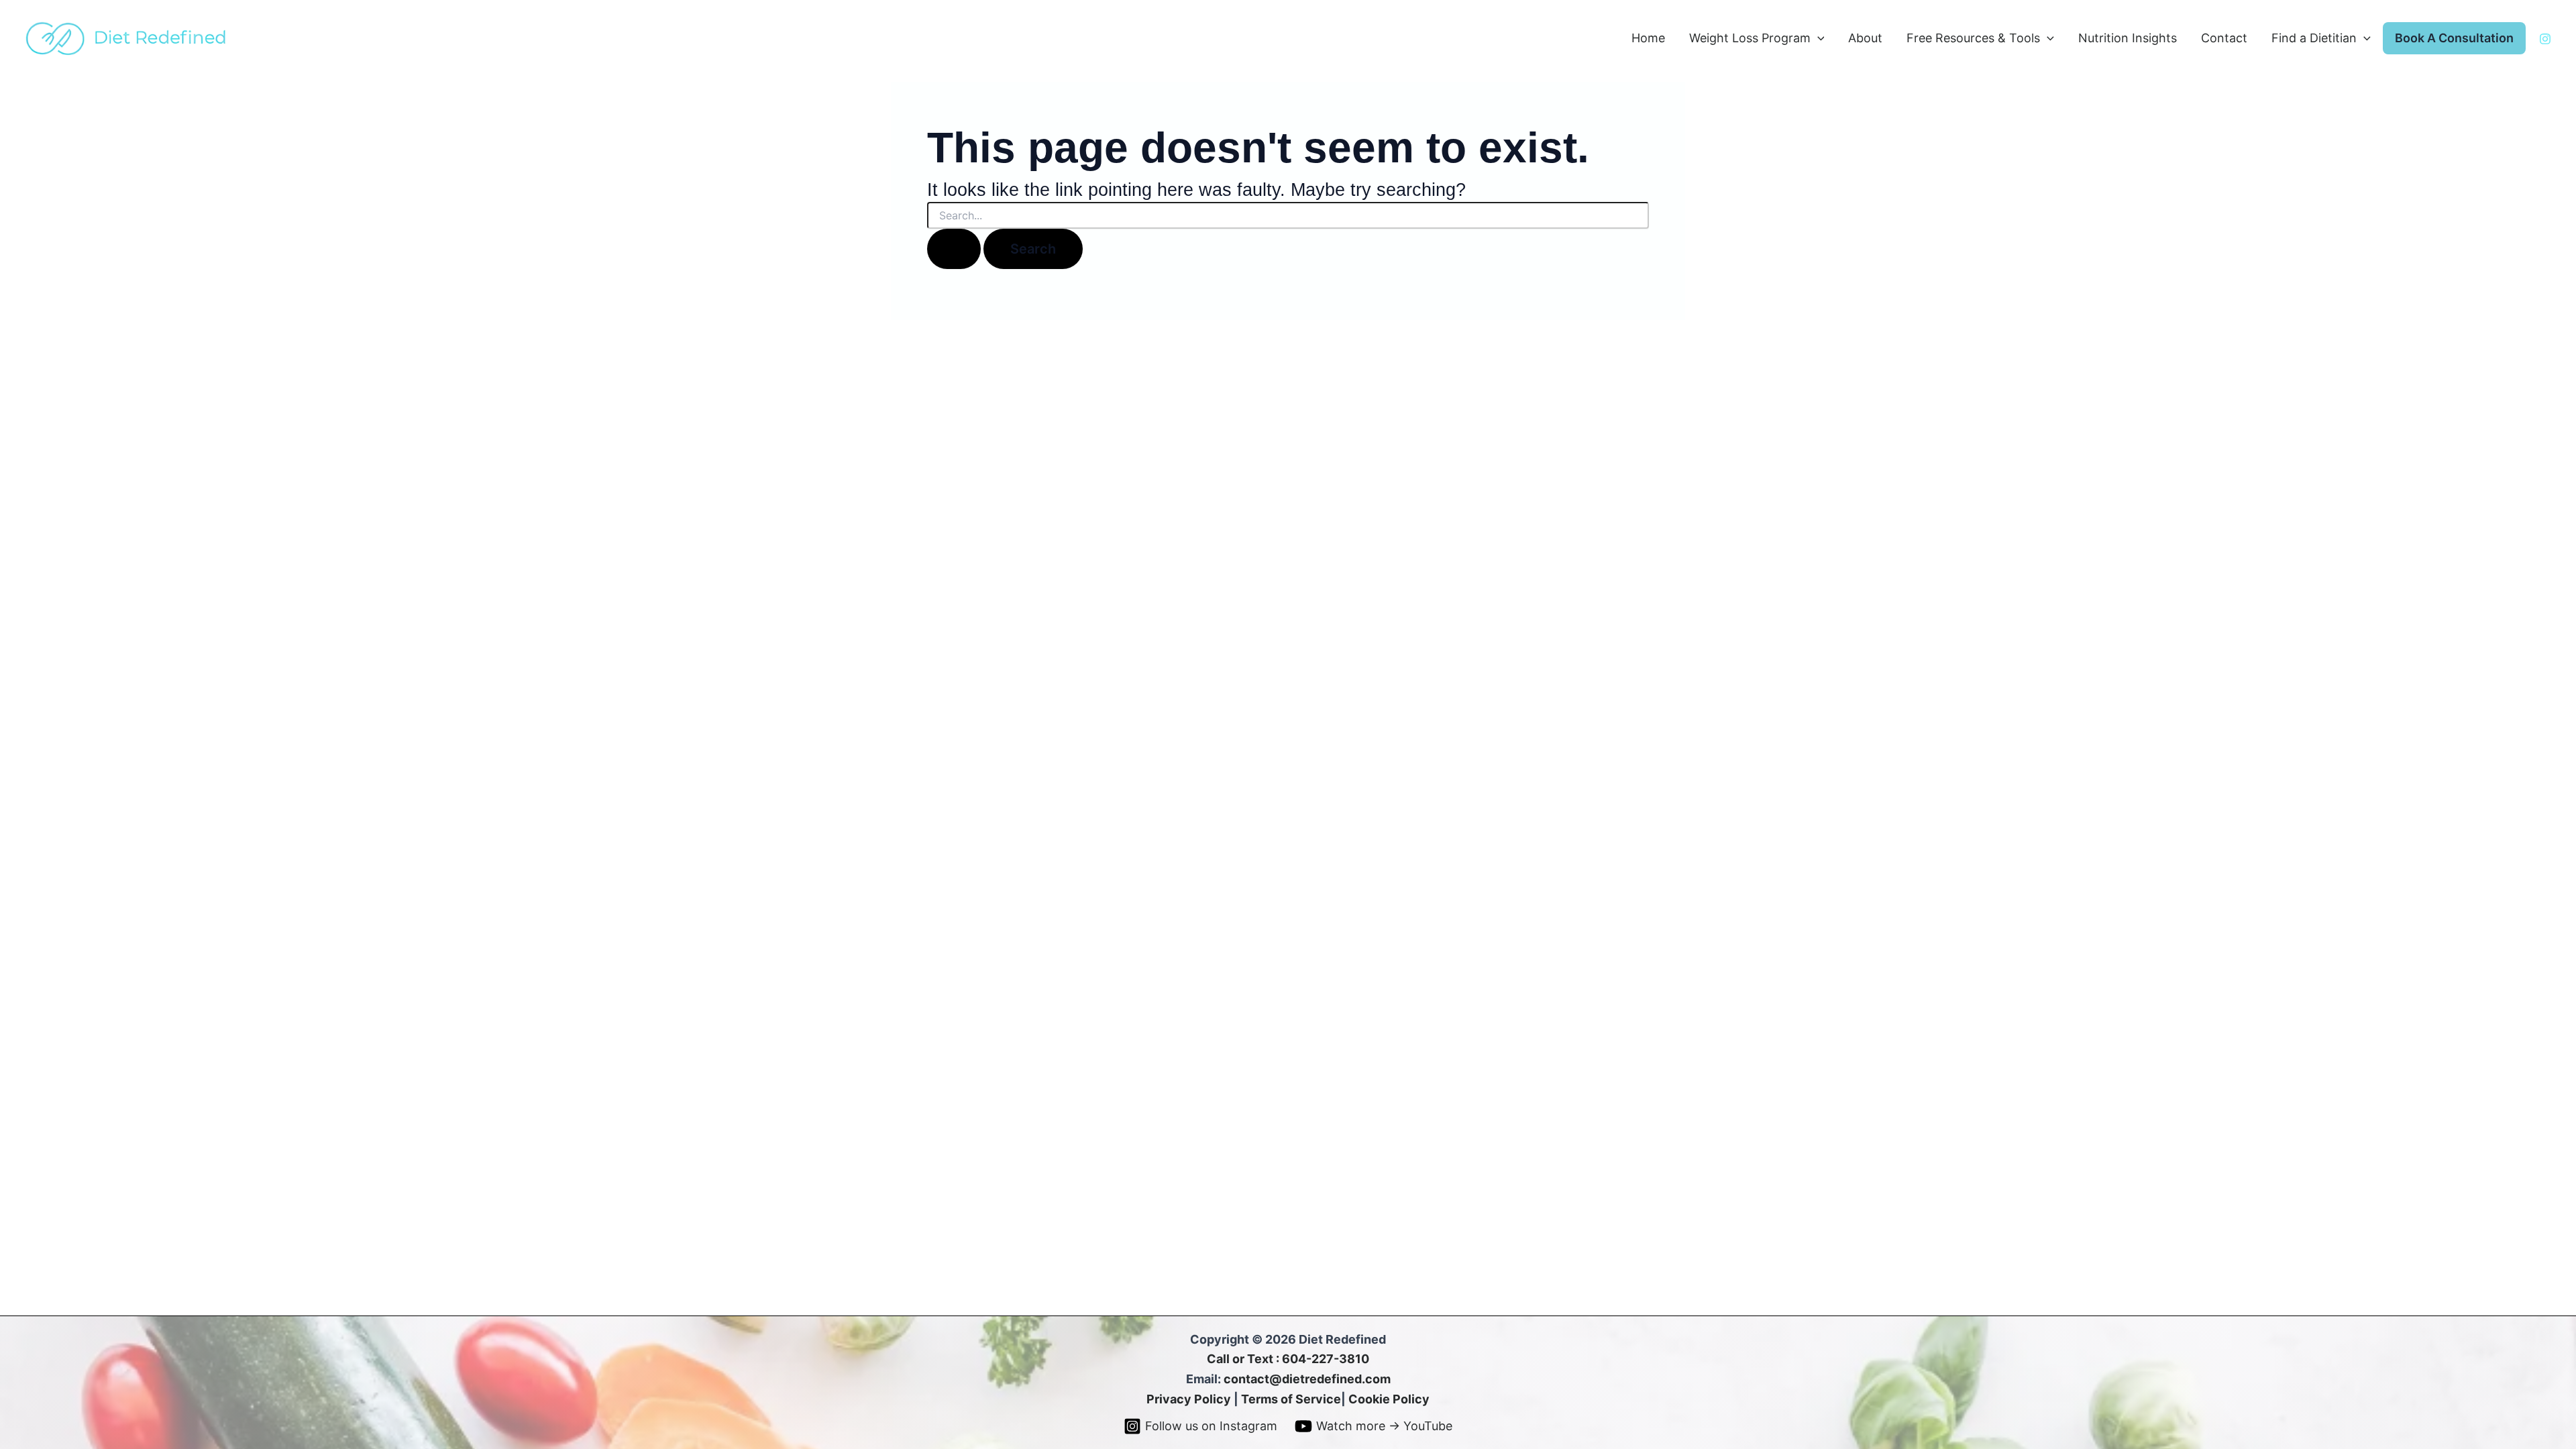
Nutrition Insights (2128, 38)
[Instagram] (2545, 39)
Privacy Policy (1189, 1399)
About (1865, 38)
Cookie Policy (1389, 1399)
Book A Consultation (2454, 38)
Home (1648, 38)
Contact (2224, 38)
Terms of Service (1291, 1399)
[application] (1818, 39)
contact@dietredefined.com (1307, 1379)
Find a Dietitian (2314, 38)
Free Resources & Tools (1973, 38)
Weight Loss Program (1750, 38)
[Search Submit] (954, 249)
